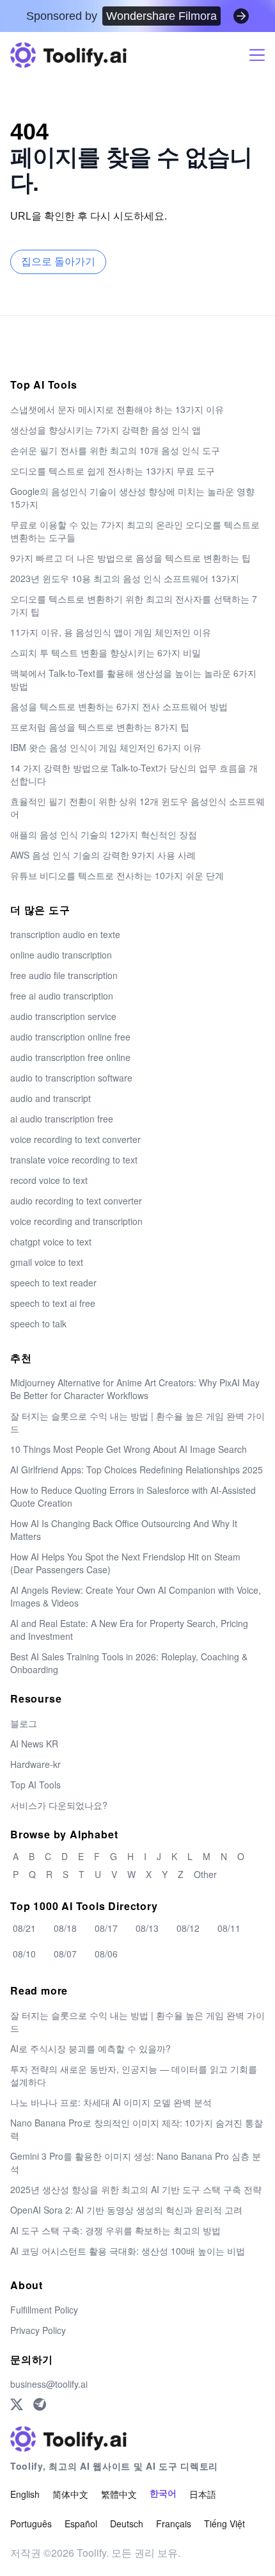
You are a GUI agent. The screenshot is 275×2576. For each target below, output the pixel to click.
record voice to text (49, 1180)
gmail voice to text (47, 1262)
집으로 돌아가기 (58, 262)
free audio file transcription (64, 975)
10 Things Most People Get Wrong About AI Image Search (129, 1449)
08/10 (24, 1954)
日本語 (203, 2494)
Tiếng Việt (224, 2523)
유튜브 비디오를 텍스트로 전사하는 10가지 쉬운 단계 (117, 875)
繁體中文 (119, 2494)
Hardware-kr (35, 1764)
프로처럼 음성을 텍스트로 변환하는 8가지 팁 (100, 727)
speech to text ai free (53, 1303)
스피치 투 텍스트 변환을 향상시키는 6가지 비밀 (106, 652)
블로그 (24, 1723)
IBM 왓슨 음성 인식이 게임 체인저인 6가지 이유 (106, 747)
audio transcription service (63, 1016)
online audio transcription (61, 955)
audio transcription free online (70, 1057)
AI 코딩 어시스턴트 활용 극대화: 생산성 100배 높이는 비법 (128, 2251)
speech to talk (38, 1324)
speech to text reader (53, 1283)
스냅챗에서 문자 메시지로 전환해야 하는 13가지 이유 (117, 409)
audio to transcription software (71, 1078)
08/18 (65, 1928)
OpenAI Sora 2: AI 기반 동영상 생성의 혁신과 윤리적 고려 (126, 2210)
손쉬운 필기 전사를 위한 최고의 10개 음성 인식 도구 (115, 450)
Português (31, 2523)
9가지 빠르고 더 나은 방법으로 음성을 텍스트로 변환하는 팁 (130, 558)
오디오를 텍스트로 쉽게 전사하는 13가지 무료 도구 (113, 471)
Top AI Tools (35, 1785)
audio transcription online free (70, 1037)
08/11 (229, 1928)
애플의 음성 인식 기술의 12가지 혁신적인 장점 (104, 834)
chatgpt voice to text (51, 1242)
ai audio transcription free (62, 1119)
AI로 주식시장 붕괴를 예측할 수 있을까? (90, 2048)
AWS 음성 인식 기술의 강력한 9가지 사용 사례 (103, 855)
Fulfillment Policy (44, 2310)
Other (205, 1874)
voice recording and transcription (76, 1221)
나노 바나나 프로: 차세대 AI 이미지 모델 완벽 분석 (111, 2102)
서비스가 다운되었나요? (59, 1805)
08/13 (147, 1928)
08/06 (106, 1954)
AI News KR (34, 1744)
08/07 (65, 1954)
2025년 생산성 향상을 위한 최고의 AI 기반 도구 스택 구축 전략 (136, 2189)
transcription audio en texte (65, 934)
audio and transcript (51, 1098)
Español (81, 2523)
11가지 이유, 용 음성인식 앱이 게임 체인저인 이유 (111, 632)
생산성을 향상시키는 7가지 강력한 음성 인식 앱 (106, 430)
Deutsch (127, 2523)
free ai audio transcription (62, 996)
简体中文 (70, 2494)
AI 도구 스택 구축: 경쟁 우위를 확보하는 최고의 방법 (115, 2230)
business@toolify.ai (49, 2384)
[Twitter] (17, 2404)
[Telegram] (40, 2404)
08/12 (188, 1928)
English (25, 2494)
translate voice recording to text (74, 1160)
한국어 (163, 2494)
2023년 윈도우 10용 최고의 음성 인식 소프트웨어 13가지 (125, 578)
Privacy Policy (38, 2330)
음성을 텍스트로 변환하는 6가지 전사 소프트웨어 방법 (119, 706)
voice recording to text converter (75, 1139)
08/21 (24, 1928)
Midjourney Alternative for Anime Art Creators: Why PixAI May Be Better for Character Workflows (135, 1389)
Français (174, 2523)
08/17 (106, 1928)
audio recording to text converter (76, 1201)
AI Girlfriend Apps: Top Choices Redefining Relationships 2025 (137, 1470)
